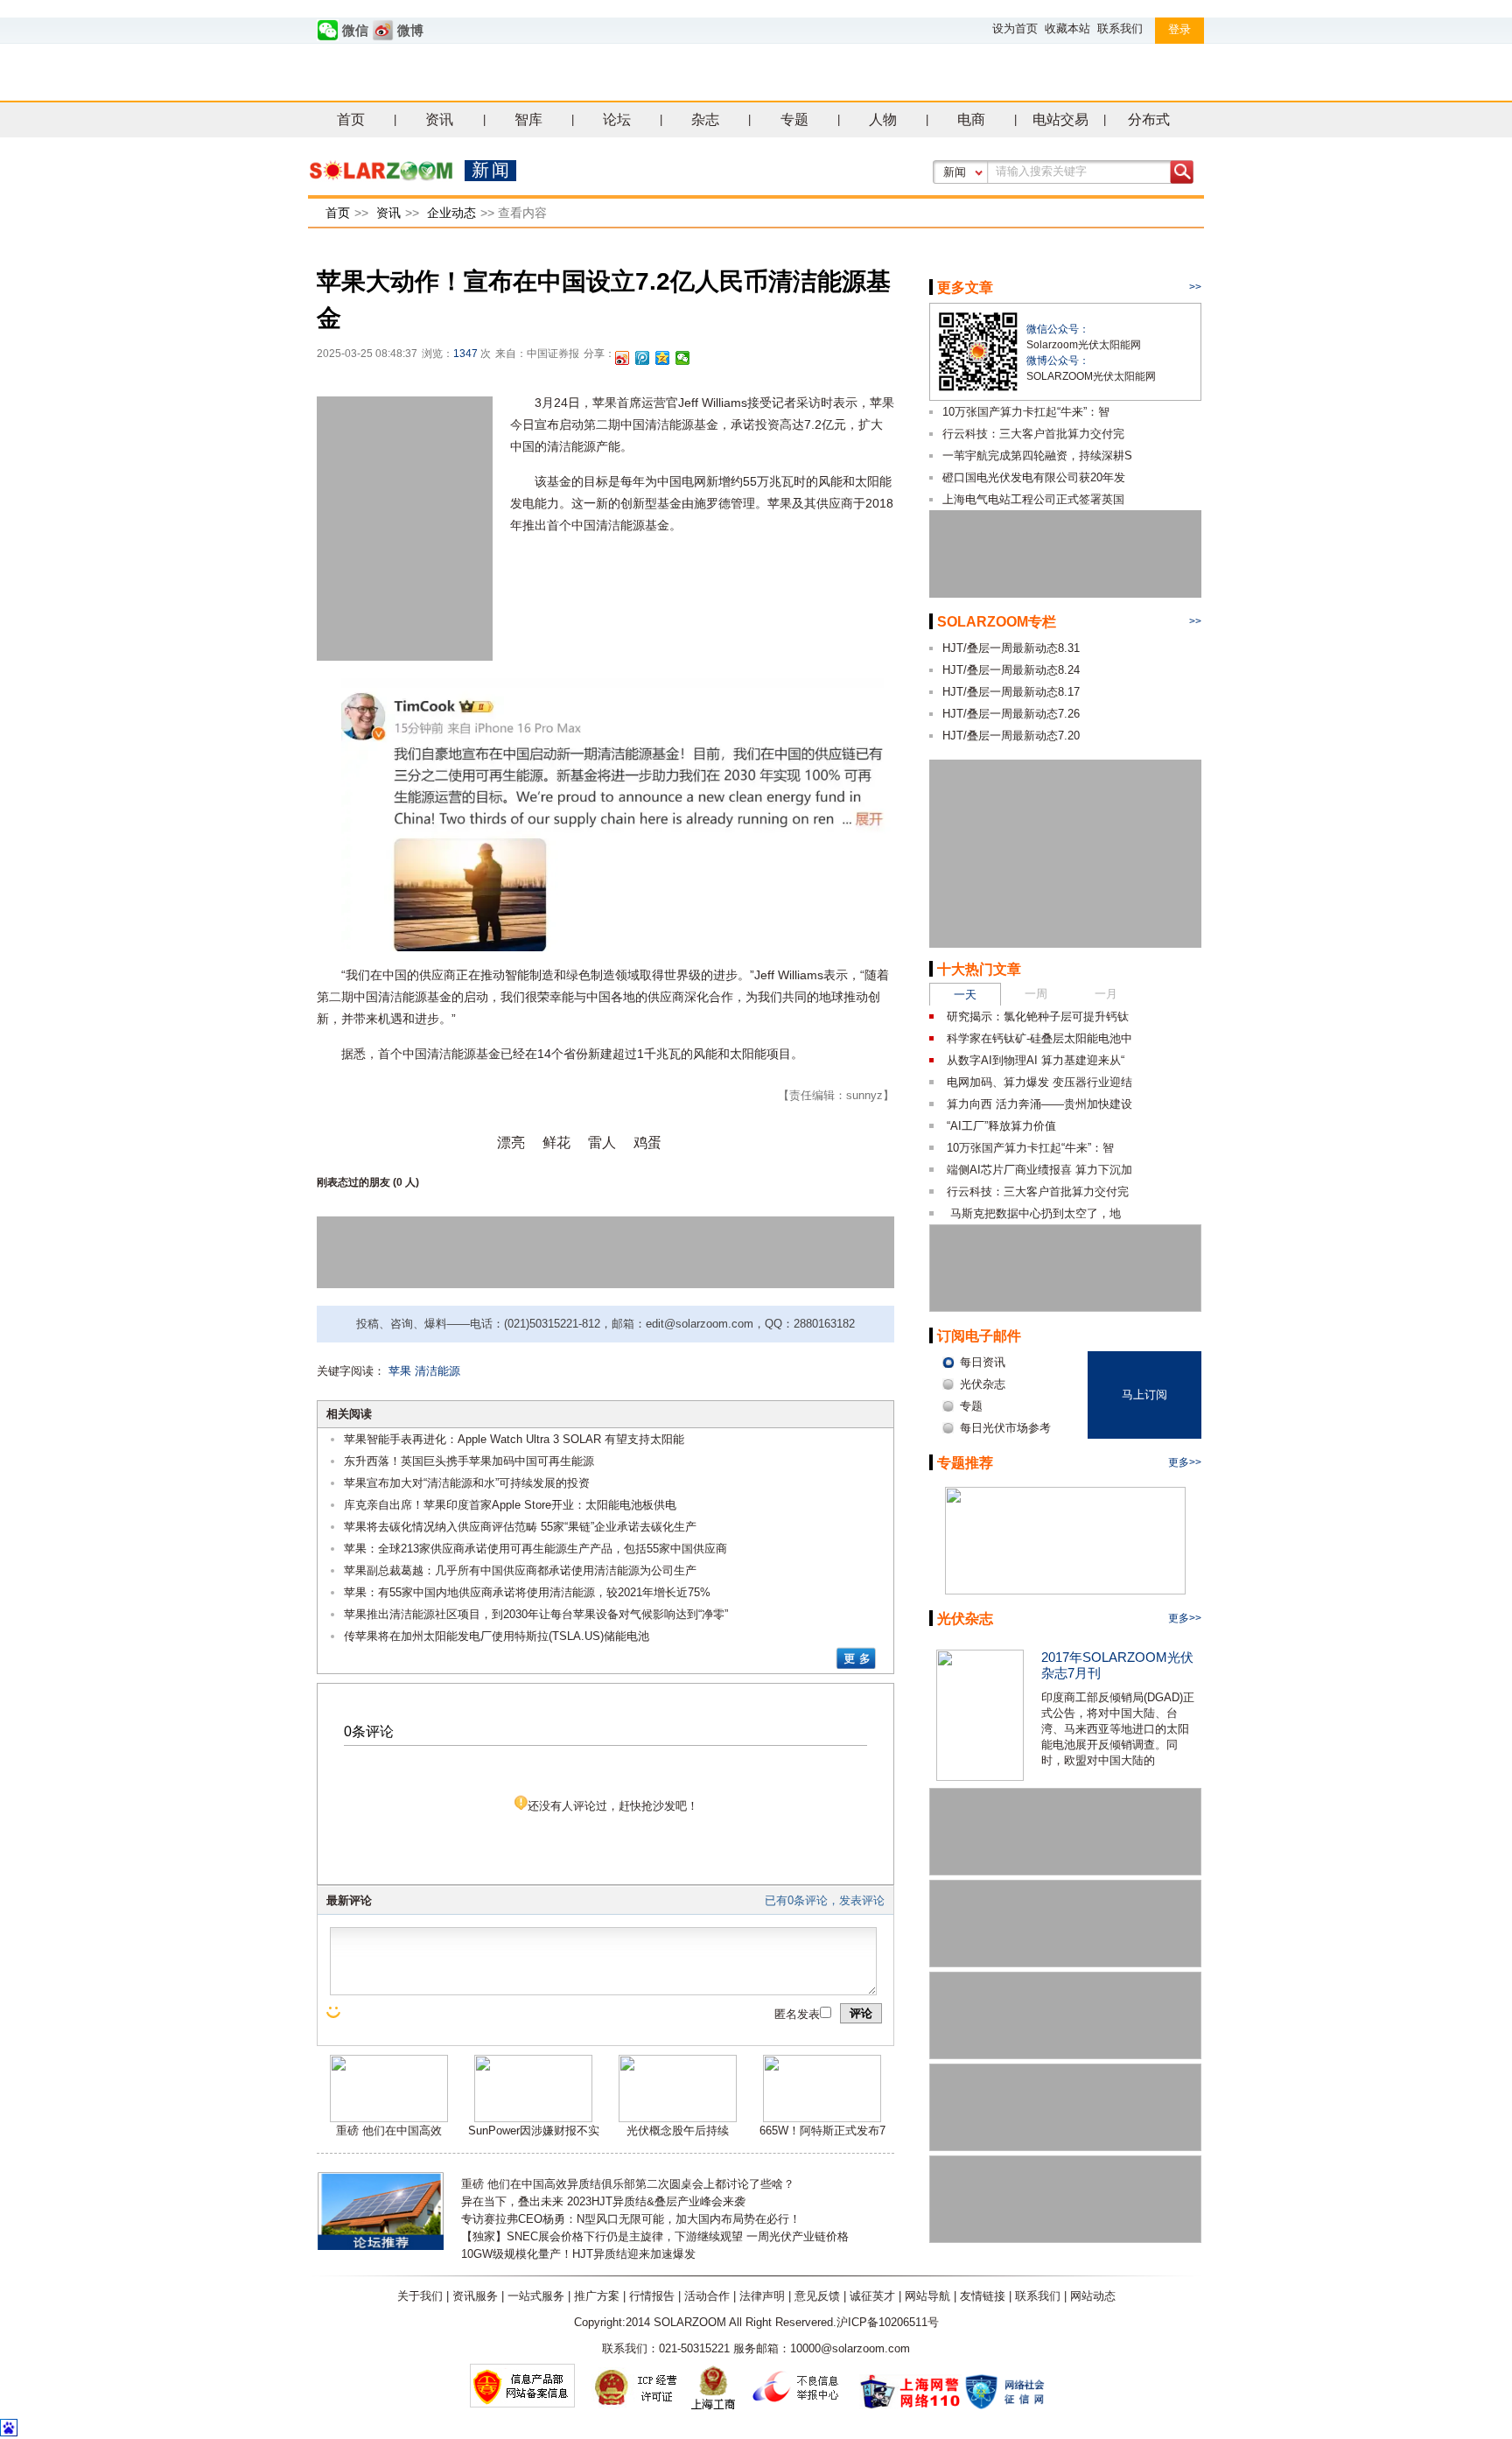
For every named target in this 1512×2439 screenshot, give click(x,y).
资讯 (439, 119)
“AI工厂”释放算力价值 (1001, 1126)
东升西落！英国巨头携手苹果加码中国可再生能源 (469, 1461)
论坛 (617, 119)
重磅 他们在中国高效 (389, 2131)
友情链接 (983, 2296)
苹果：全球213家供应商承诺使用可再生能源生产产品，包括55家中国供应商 (535, 1549)
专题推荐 (965, 1463)
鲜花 (556, 1142)
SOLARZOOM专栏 (997, 622)
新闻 (955, 172)
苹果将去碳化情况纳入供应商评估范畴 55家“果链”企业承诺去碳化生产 (520, 1527)
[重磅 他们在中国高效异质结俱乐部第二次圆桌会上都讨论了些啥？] (389, 2118)
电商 (971, 119)
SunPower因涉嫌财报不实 (534, 2131)
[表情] (335, 2012)
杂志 (705, 119)
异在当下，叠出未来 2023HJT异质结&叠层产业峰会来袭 (603, 2201)
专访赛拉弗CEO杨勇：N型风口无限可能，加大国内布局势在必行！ (631, 2219)
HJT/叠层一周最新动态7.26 (1011, 714)
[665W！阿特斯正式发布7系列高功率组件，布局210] (822, 2118)
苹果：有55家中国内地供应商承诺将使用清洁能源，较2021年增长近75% (527, 1592)
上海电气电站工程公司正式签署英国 (1033, 499)
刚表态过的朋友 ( (357, 1182)
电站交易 (1060, 119)
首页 (351, 119)
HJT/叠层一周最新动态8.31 (1011, 648)
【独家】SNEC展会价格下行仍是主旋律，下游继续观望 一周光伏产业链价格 (655, 2236)
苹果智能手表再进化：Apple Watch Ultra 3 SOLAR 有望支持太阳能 (514, 1439)
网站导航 (927, 2296)
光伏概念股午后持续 (678, 2131)
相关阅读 (349, 1414)
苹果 (400, 1371)
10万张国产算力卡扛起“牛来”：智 (1026, 412)
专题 (794, 119)
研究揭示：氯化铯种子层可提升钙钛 (1038, 1016)
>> (1195, 287)
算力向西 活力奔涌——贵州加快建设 (1039, 1104)
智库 (528, 119)
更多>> (1185, 1462)
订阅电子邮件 (979, 1336)
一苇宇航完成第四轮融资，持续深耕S (1037, 456)
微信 (355, 31)
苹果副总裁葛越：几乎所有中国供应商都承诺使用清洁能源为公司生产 (520, 1570)
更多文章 (965, 287)
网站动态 (1093, 2296)
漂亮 (511, 1142)
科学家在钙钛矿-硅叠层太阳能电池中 (1039, 1038)
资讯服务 (475, 2296)
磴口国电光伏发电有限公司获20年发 (1034, 477)
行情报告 (652, 2296)
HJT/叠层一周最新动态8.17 (1011, 692)
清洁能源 (437, 1371)
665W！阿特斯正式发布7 (822, 2131)
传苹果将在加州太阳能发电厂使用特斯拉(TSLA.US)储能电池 (497, 1636)
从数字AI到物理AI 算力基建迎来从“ (1036, 1060)
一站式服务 (536, 2296)
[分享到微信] (683, 358)
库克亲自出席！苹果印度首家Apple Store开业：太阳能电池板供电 (510, 1505)
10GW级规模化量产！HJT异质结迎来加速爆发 (578, 2254)
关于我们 (420, 2296)
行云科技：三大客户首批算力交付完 (1033, 434)
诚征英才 (872, 2296)
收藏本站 (1067, 28)
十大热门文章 (979, 969)
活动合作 (707, 2296)
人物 (883, 119)
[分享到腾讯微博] (643, 358)
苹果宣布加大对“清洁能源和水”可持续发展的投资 (467, 1483)
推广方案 (597, 2296)
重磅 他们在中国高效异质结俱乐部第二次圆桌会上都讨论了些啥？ (628, 2184)
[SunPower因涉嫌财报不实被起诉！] (533, 2118)
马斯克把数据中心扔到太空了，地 (1034, 1213)
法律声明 (762, 2296)
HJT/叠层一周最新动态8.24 (1011, 670)
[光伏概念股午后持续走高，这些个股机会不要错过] (678, 2118)
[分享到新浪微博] (623, 358)
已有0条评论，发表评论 (825, 1900)
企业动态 (451, 213)
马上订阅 (1144, 1395)
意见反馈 (817, 2296)
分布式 (1149, 119)
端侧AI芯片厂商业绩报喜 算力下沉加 (1039, 1170)
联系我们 (1120, 28)
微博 (410, 31)
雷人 (602, 1142)
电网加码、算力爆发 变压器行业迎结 (1039, 1082)
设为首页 (1015, 28)
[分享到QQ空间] (663, 358)
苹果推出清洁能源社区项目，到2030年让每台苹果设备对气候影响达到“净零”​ (536, 1614)
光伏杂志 (965, 1619)
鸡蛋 (647, 1142)
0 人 (406, 1182)
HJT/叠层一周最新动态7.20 (1011, 736)
